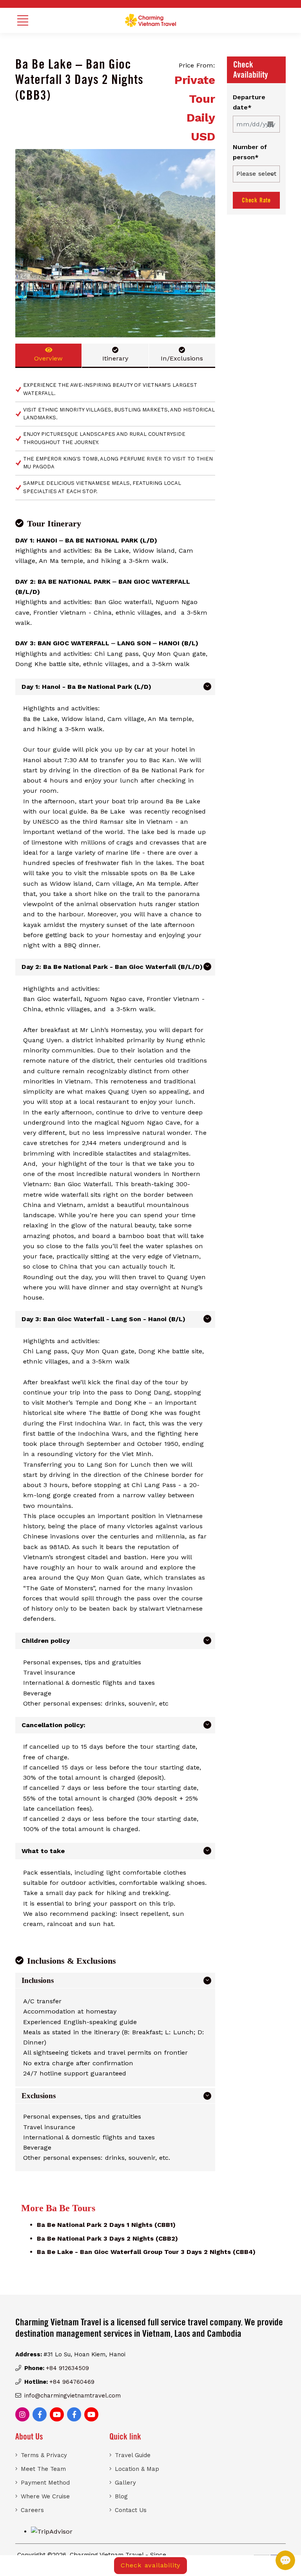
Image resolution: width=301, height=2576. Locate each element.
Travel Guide (133, 2455)
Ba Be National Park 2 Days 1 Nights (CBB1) (106, 2225)
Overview (48, 358)
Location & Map (137, 2469)
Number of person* (250, 152)
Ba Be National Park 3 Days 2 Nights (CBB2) (107, 2238)
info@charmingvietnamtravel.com (73, 2396)
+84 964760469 (72, 2382)
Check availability (150, 2565)
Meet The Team (43, 2469)
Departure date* (249, 102)
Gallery (125, 2483)
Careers (32, 2510)
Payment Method (45, 2483)
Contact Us (131, 2510)
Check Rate (256, 200)
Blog (121, 2496)
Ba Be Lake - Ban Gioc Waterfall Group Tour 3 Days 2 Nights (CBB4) (146, 2252)
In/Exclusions (182, 358)
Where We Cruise (45, 2496)
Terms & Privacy (44, 2455)
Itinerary (115, 358)
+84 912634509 (67, 2368)
